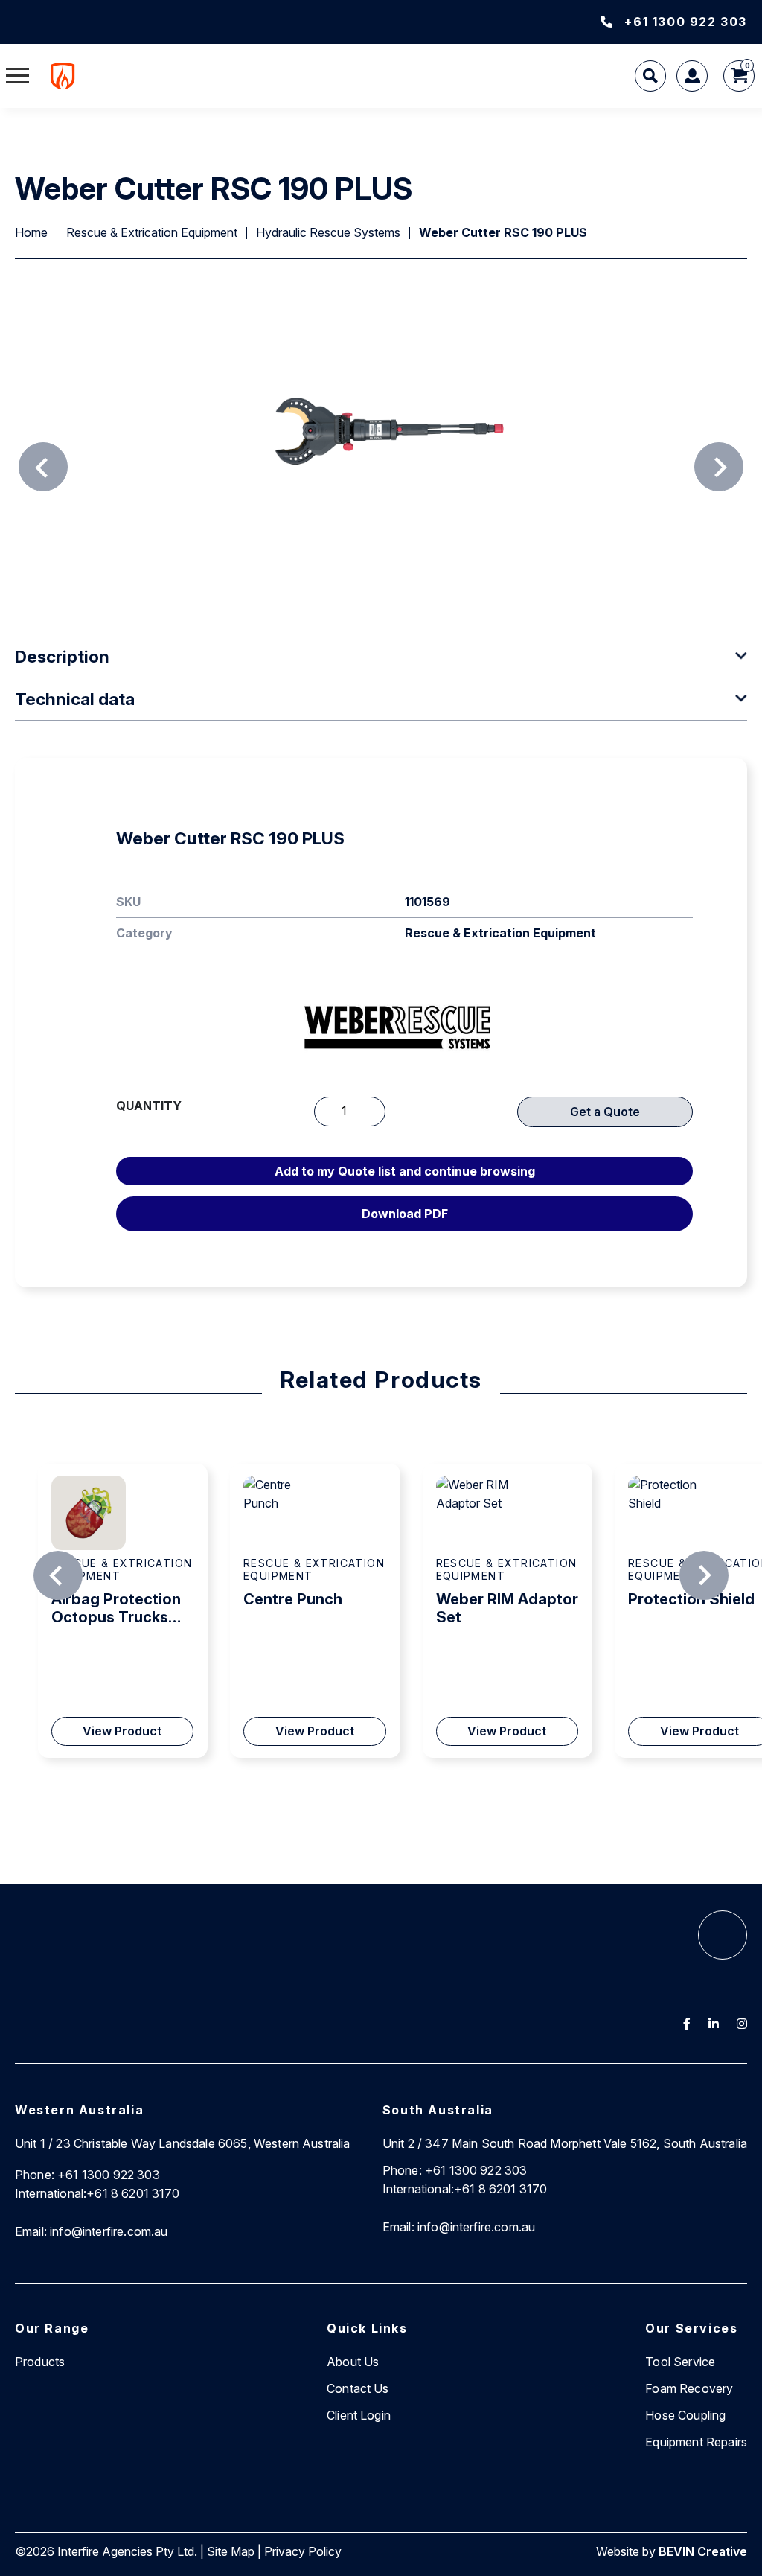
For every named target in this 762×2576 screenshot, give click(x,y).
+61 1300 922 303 (686, 22)
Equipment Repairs (696, 2442)
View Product (122, 1731)
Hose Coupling (685, 2415)
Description (62, 656)
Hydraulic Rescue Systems (328, 232)
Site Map (231, 2551)
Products (40, 2362)
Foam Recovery (689, 2388)
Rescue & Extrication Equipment (152, 232)
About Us (353, 2362)
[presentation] (43, 467)
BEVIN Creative (703, 2551)
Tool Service (680, 2362)
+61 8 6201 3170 (97, 2193)
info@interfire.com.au (92, 2231)
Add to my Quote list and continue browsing (405, 1171)
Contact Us (358, 2388)
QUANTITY (149, 1106)
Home (31, 232)
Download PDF (405, 1214)
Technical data (75, 699)
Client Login (359, 2415)
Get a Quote (605, 1112)
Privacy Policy (303, 2551)
